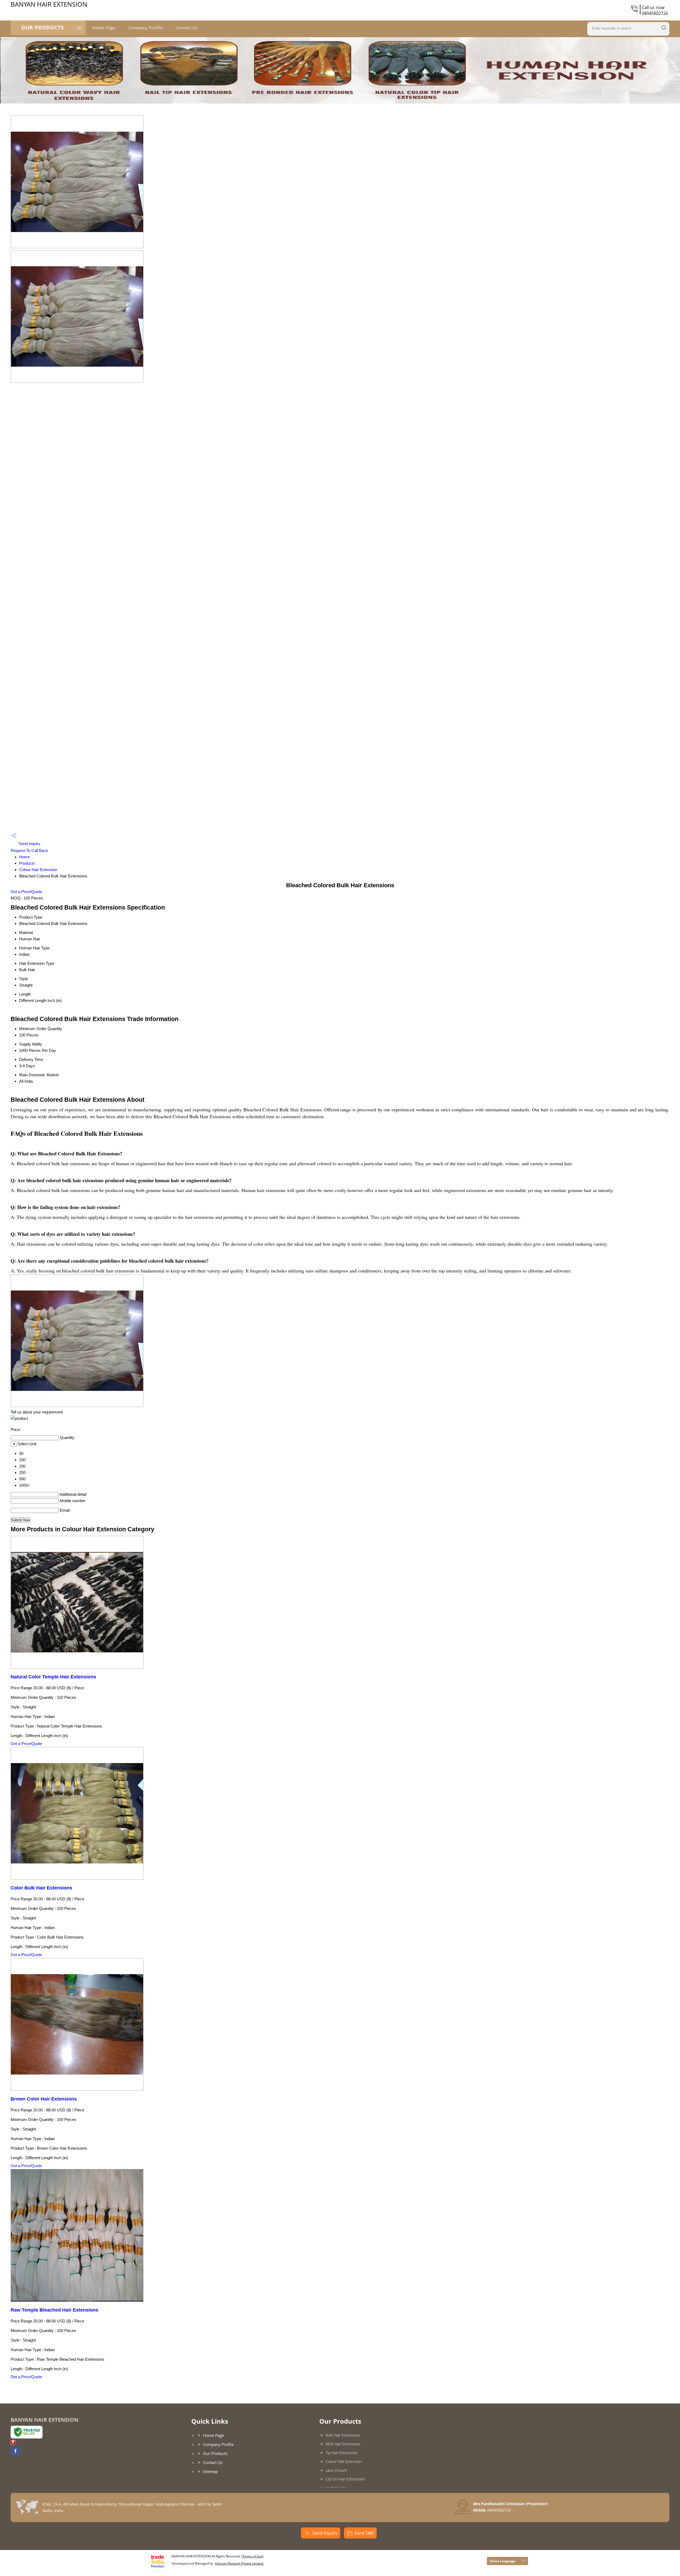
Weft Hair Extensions (343, 2444)
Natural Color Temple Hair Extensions (53, 1677)
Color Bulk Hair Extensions (41, 1888)
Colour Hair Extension (38, 870)
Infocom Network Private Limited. (239, 2563)
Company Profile (146, 28)
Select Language (502, 2561)
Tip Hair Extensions (342, 2453)
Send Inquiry (29, 844)
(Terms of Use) (252, 2556)
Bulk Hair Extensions (343, 2435)
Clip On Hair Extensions (345, 2479)
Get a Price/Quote (26, 892)
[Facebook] (15, 2454)
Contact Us (187, 28)
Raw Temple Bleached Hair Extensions (54, 2310)
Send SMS (364, 2533)
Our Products (42, 28)
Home (24, 857)
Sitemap (210, 2471)
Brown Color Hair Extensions (44, 2099)
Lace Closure (336, 2470)
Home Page (104, 28)
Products (27, 863)
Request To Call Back (29, 850)
